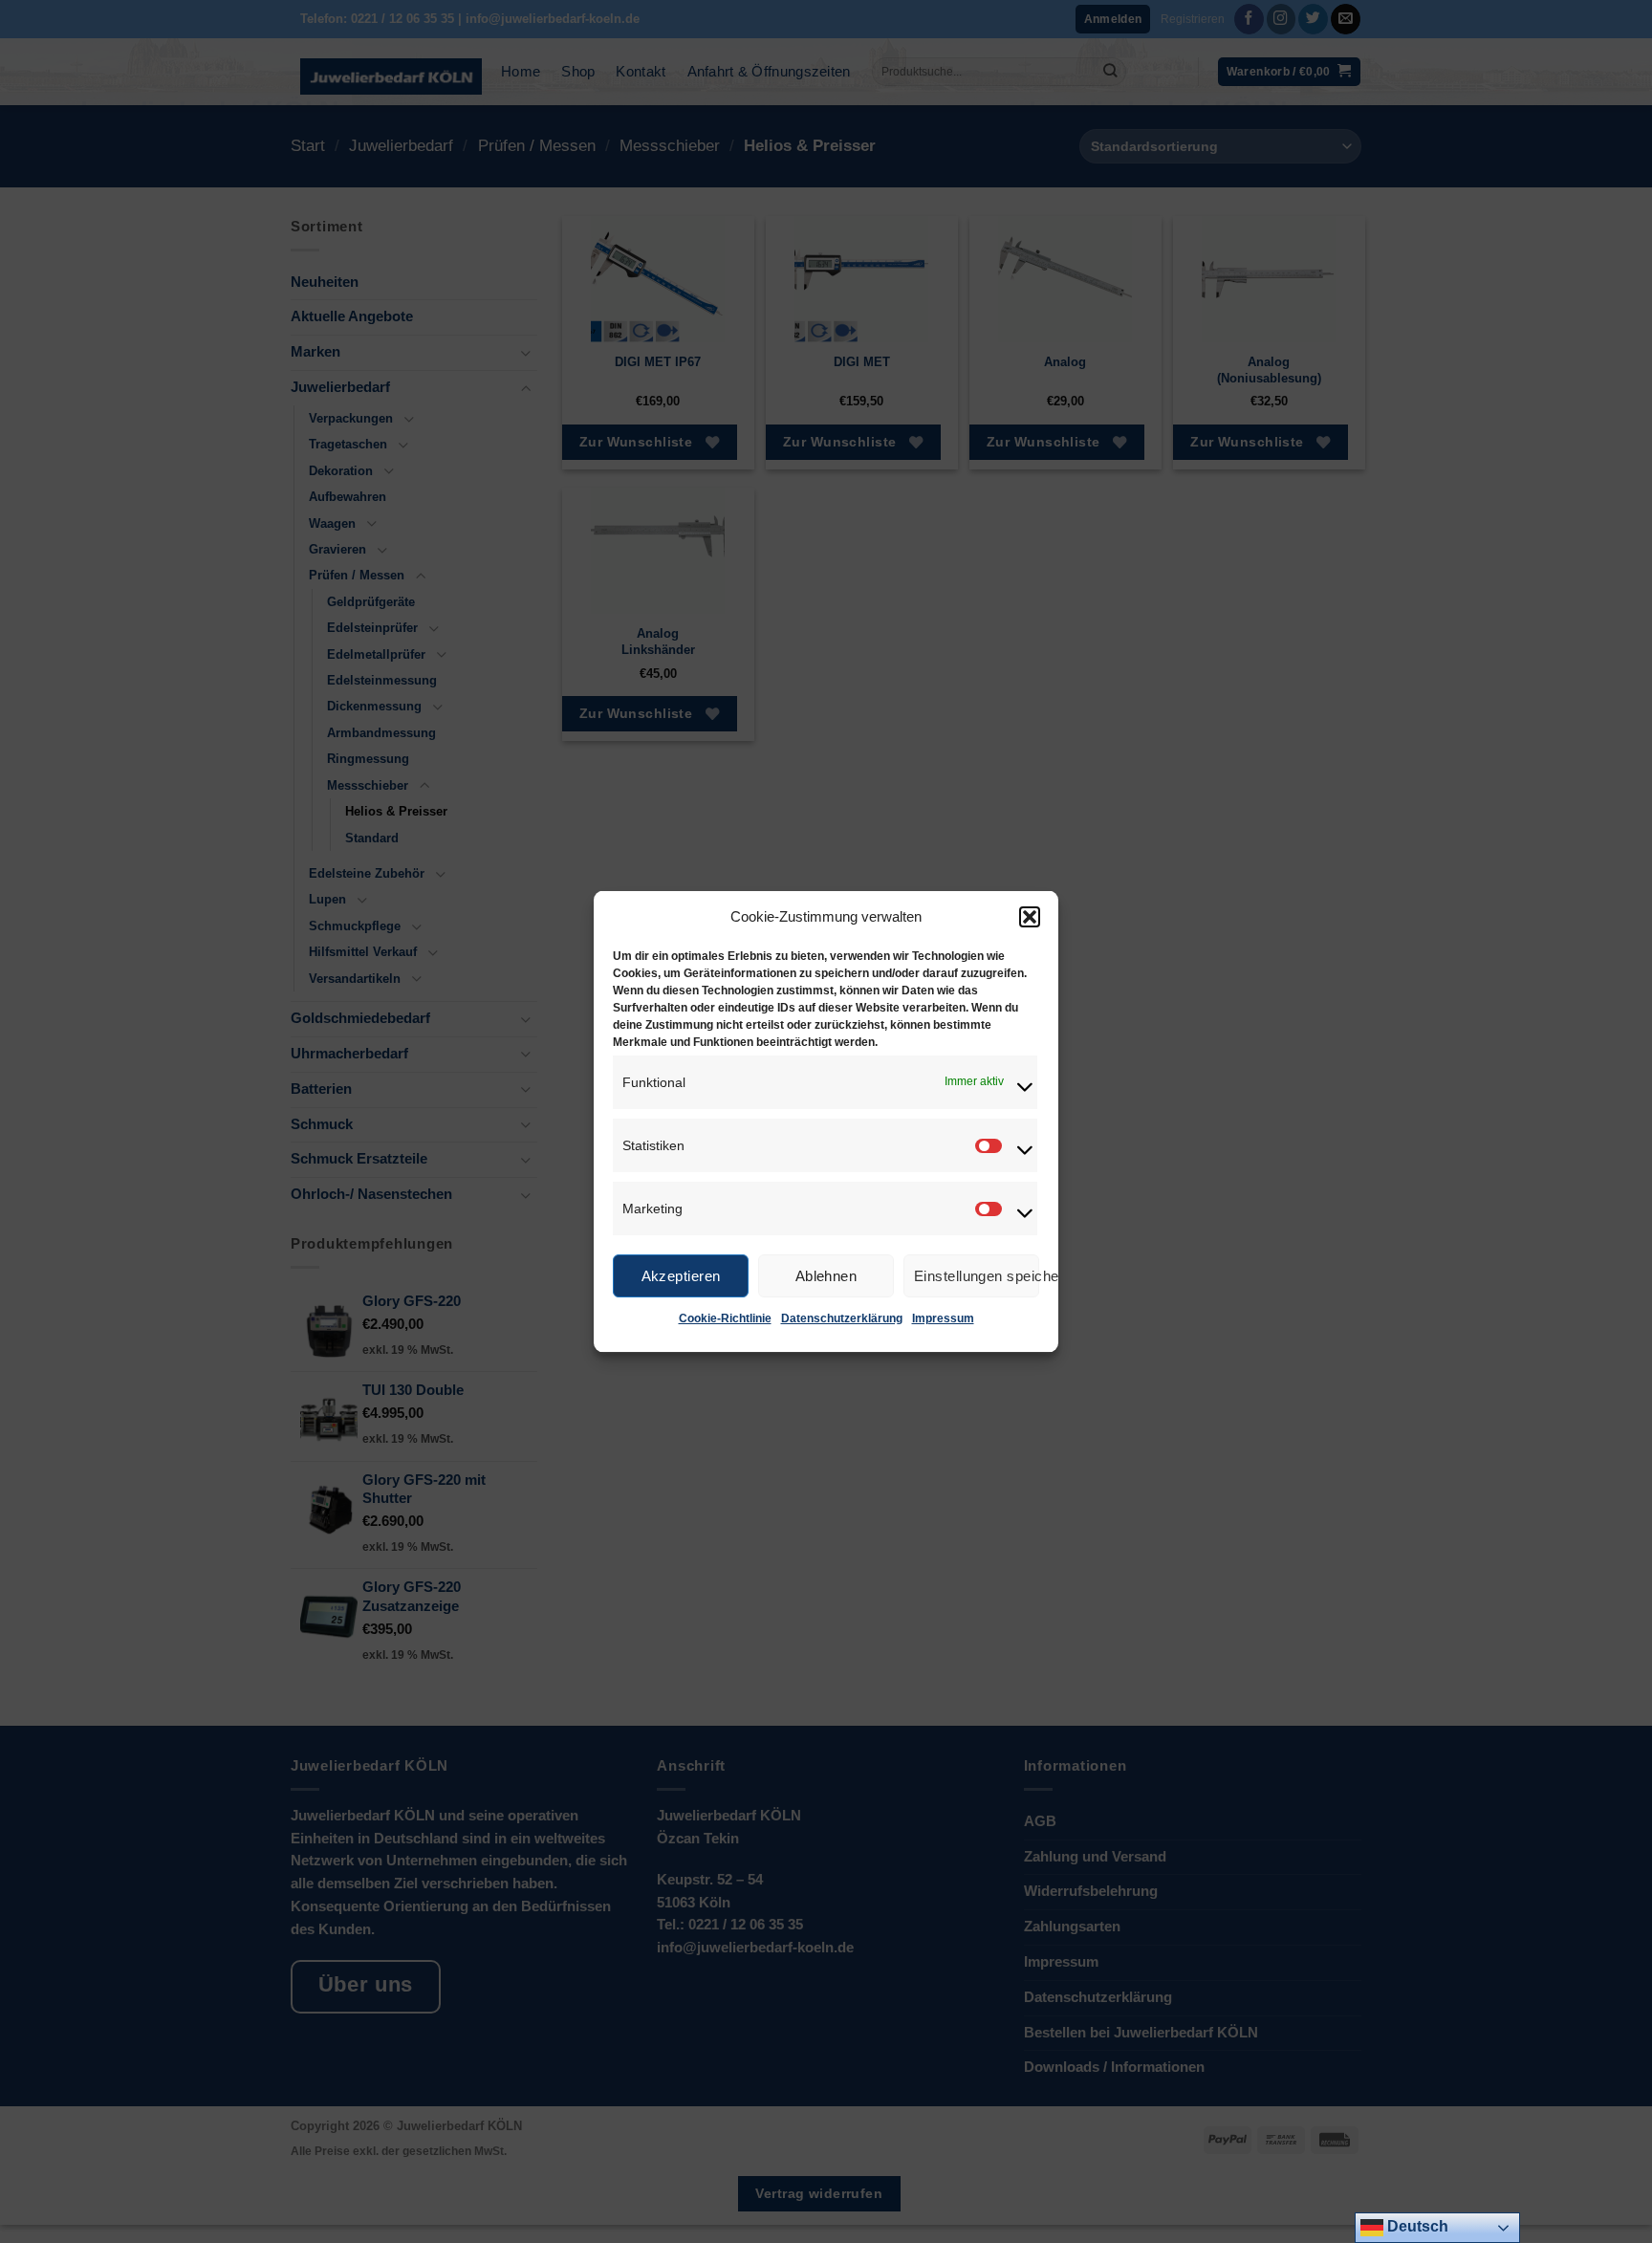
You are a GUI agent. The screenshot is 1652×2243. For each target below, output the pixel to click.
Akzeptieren (681, 1275)
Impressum (943, 1318)
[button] (1030, 917)
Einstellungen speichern (977, 1275)
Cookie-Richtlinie (725, 1318)
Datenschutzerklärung (842, 1318)
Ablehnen (826, 1275)
